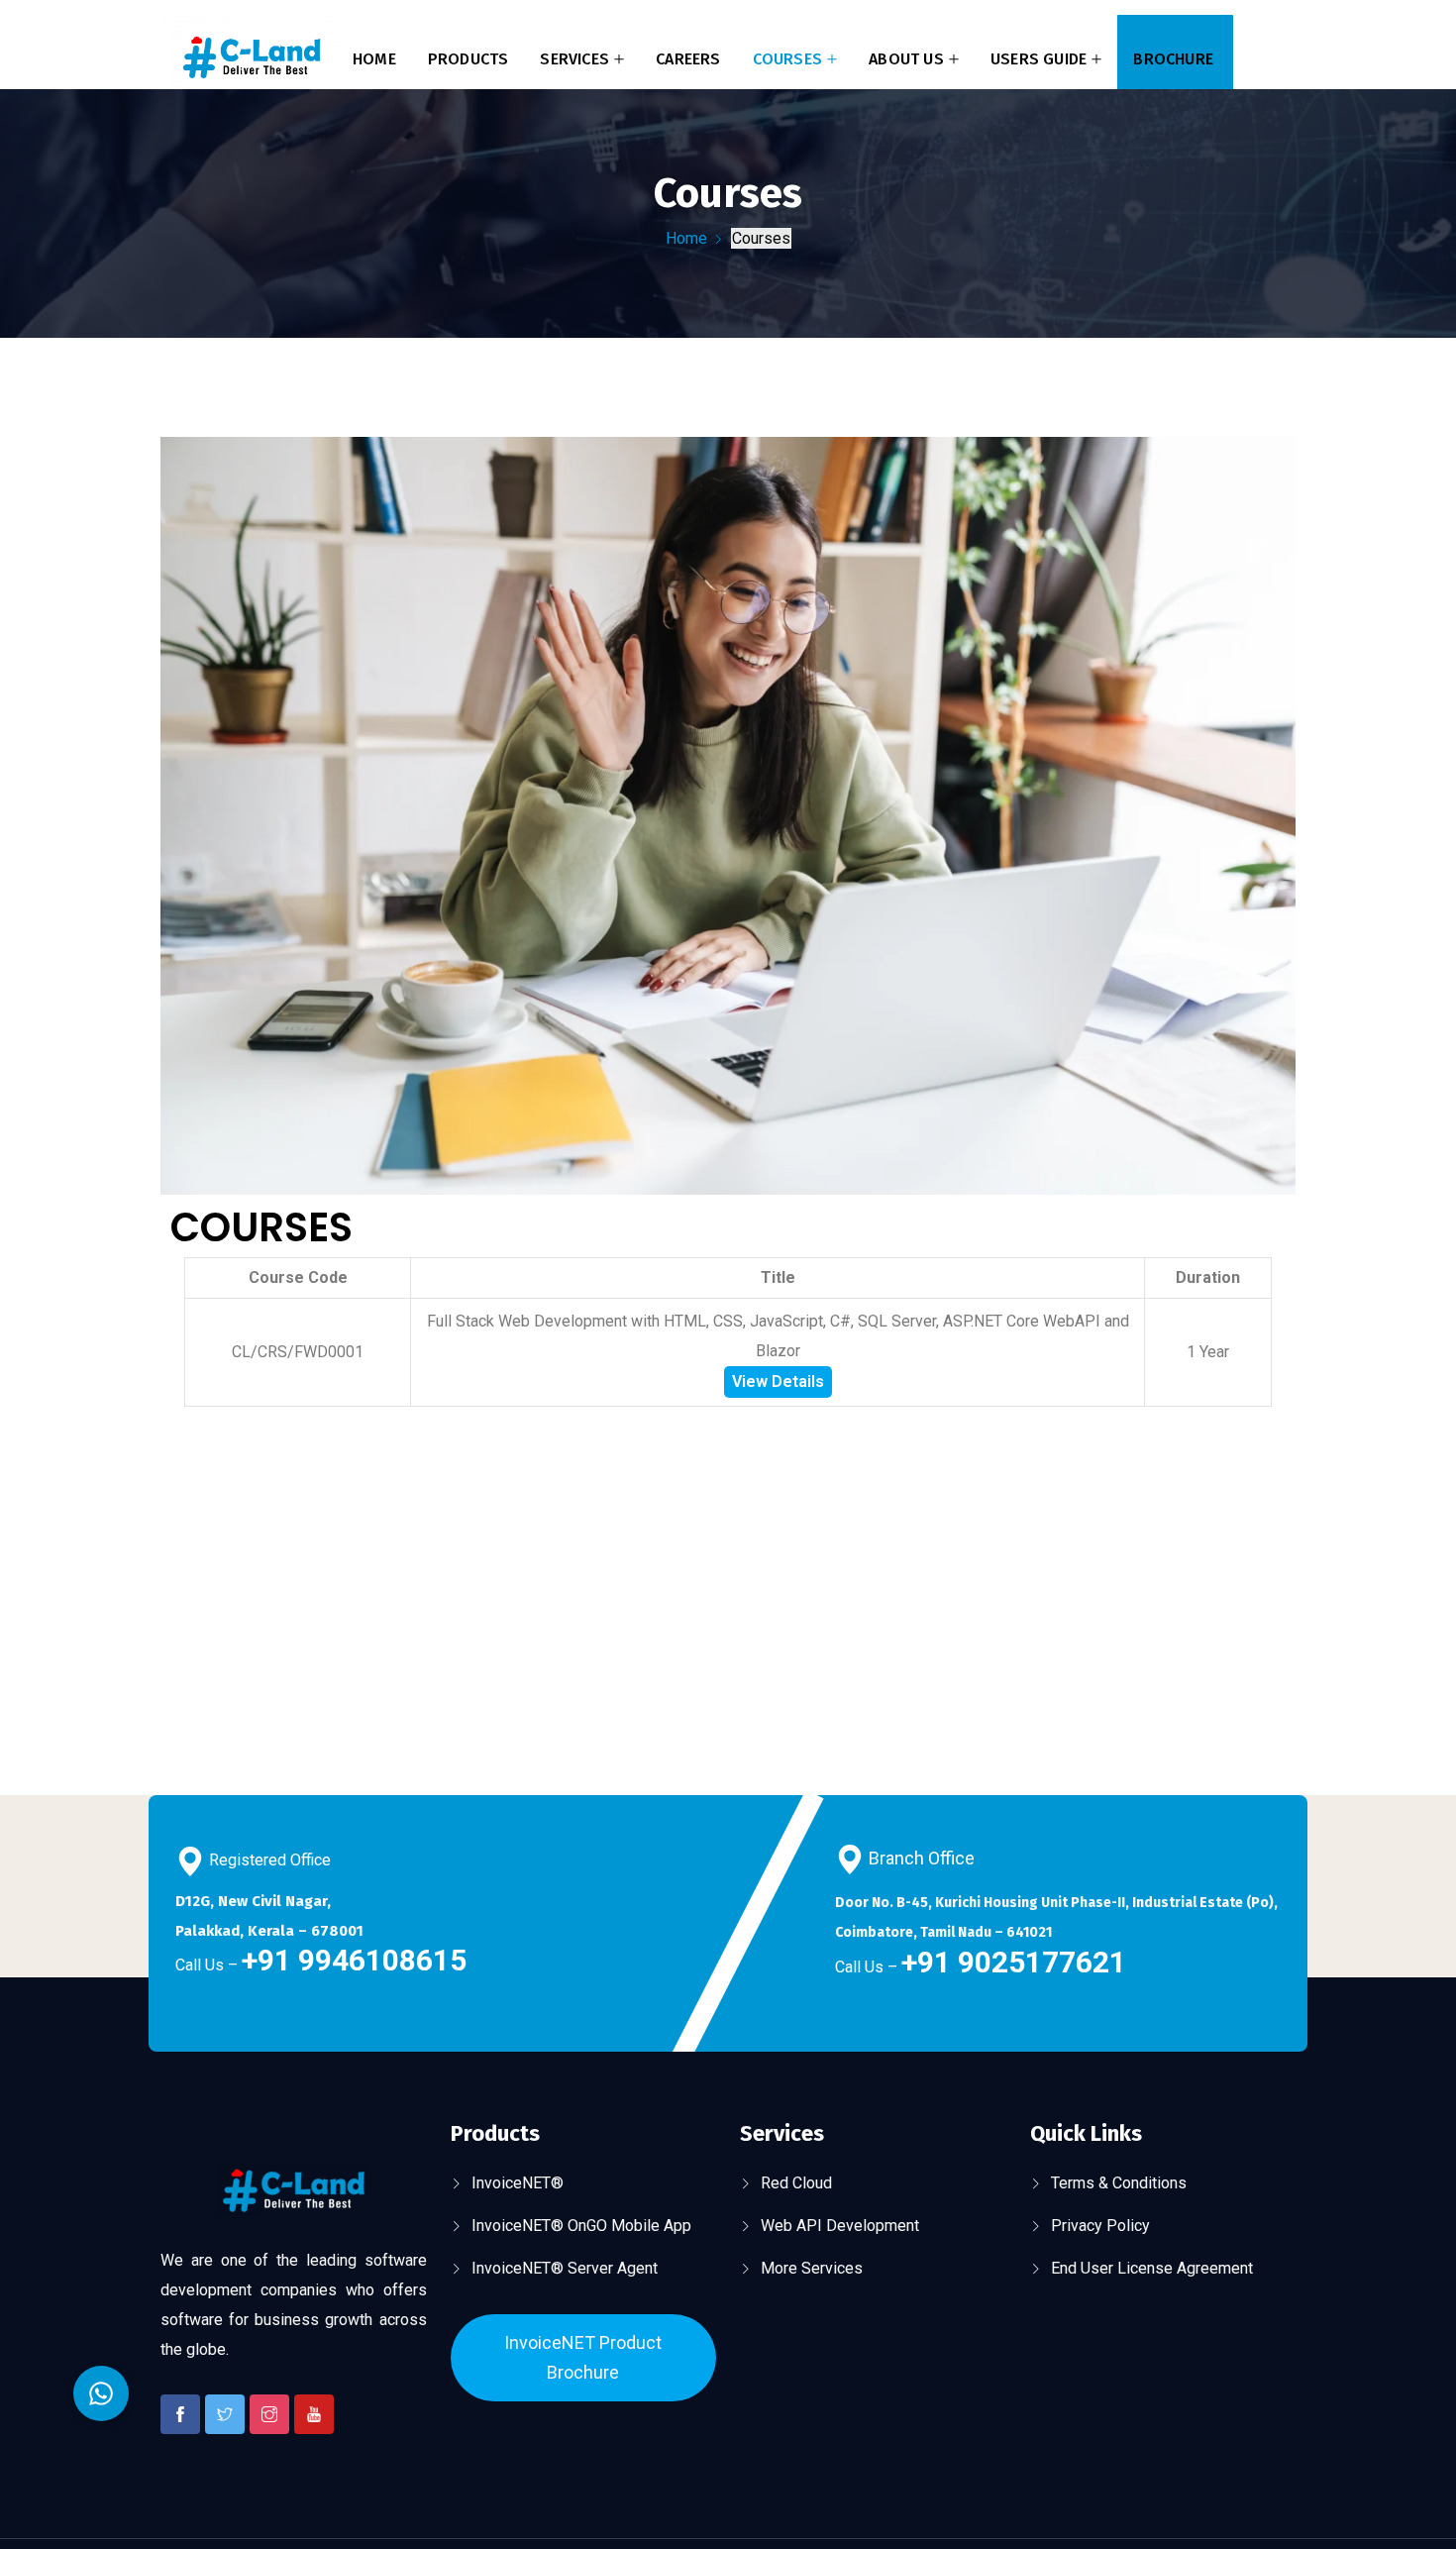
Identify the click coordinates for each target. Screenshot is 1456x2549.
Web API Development (840, 2226)
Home (374, 59)
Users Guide (1039, 59)
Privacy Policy (1100, 2226)
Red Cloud (796, 2183)
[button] (101, 2393)
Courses (787, 59)
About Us (906, 59)
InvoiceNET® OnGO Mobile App (581, 2226)
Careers (688, 59)
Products (468, 59)
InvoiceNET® (518, 2183)
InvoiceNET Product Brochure (583, 2357)
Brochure (1173, 59)
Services (574, 59)
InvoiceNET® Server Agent (565, 2268)
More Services (812, 2268)
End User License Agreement (1152, 2268)
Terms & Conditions (1119, 2183)
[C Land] (251, 60)
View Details (778, 1381)
